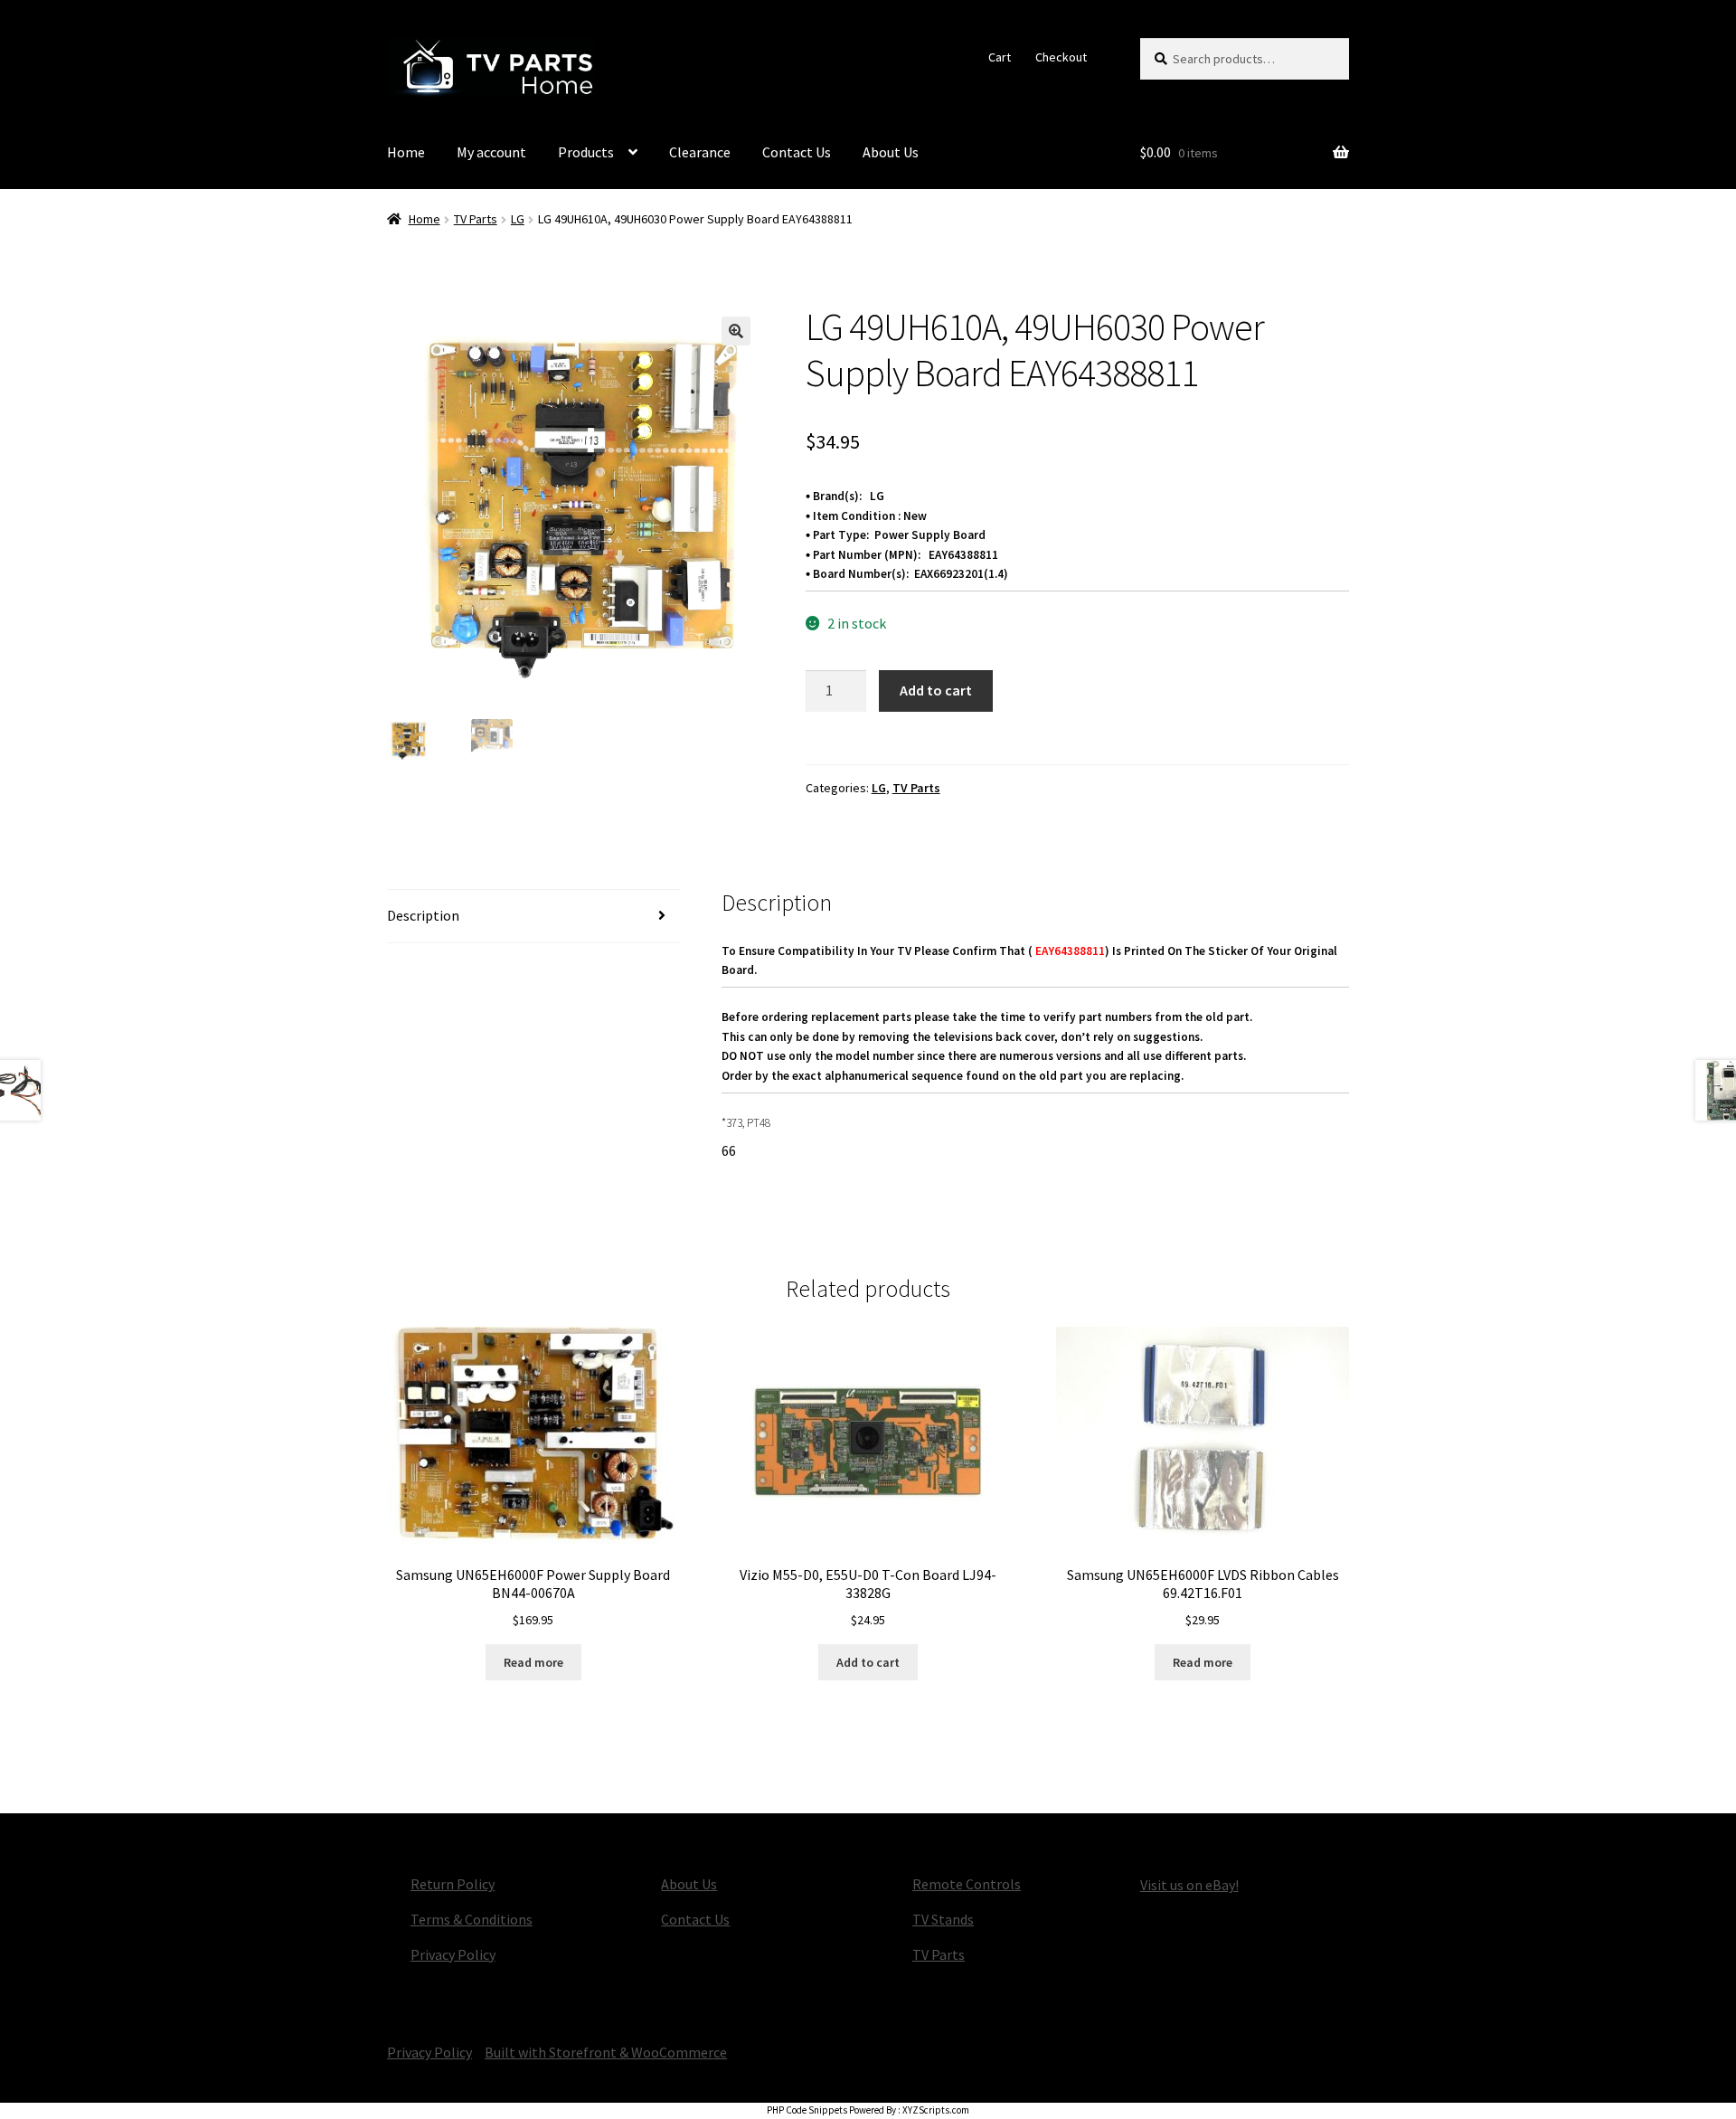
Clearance (700, 152)
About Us (891, 152)
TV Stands (943, 1919)
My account (491, 152)
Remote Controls (967, 1884)
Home (406, 152)
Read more (533, 1662)
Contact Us (797, 152)
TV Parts (476, 219)
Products (586, 152)
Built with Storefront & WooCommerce (606, 2052)
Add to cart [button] (868, 1662)
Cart (1000, 57)
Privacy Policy (453, 1954)
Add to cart (936, 690)
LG (518, 219)
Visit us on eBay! (1189, 1885)
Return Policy (453, 1884)
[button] (736, 331)
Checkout (1061, 57)
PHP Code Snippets (807, 2110)
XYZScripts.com (936, 2110)
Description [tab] (423, 915)
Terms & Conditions (472, 1919)
